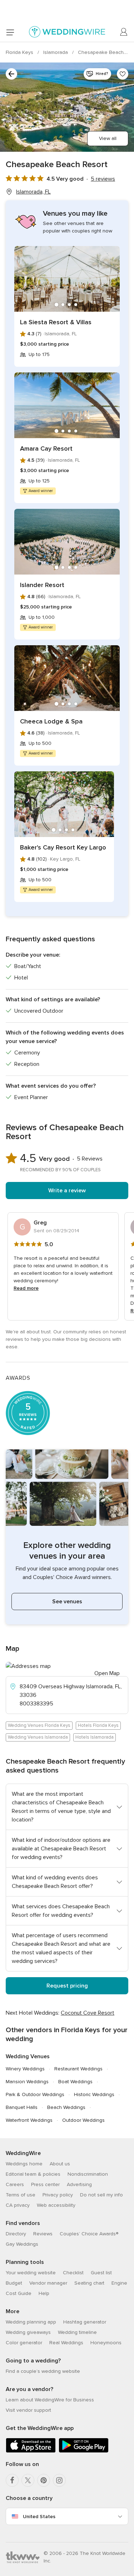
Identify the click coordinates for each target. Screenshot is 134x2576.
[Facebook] (12, 2480)
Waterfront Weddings (29, 2120)
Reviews (43, 2234)
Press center (45, 2184)
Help (44, 2293)
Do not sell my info (101, 2195)
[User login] (124, 32)
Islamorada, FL (33, 192)
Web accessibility (56, 2205)
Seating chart (89, 2283)
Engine (119, 2283)
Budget (14, 2283)
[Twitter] (28, 2480)
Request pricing (67, 1986)
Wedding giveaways (28, 2332)
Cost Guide (19, 2293)
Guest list (101, 2273)
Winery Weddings (25, 2069)
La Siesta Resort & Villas (56, 322)
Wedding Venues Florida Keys (39, 1725)
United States (39, 2517)
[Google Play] (84, 2451)
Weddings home (24, 2164)
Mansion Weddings (27, 2082)
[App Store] (31, 2451)
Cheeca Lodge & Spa (51, 721)
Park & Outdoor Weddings (35, 2094)
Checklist (73, 2273)
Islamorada (56, 52)
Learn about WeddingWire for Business (50, 2400)
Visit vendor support (28, 2410)
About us (60, 2164)
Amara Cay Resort (46, 448)
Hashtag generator (85, 2322)
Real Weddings (66, 2343)
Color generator (24, 2343)
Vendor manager (48, 2283)
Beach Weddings (66, 2107)
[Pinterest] (44, 2480)
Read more (26, 1288)
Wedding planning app (31, 2322)
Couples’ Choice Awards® (89, 2234)
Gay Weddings (22, 2244)
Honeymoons (106, 2343)
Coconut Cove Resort (88, 2013)
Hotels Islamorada (95, 1737)
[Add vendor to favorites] (123, 74)
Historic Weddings (94, 2094)
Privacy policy (58, 2195)
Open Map (107, 1673)
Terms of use (21, 2195)
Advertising (79, 2184)
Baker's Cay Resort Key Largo (63, 847)
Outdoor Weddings (83, 2120)
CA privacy (18, 2205)
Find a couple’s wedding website (43, 2371)
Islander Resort (42, 585)
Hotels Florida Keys (98, 1725)
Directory (16, 2234)
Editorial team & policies (33, 2174)
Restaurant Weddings (78, 2069)
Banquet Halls (22, 2107)
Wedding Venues (28, 2056)
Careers (15, 2184)
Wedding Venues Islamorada (38, 1737)
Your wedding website (31, 2273)
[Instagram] (59, 2480)
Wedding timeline (77, 2332)
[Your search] (11, 74)
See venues (67, 1602)
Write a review (67, 1191)
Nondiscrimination (88, 2174)
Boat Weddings (75, 2082)
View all (108, 138)
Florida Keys (20, 52)
